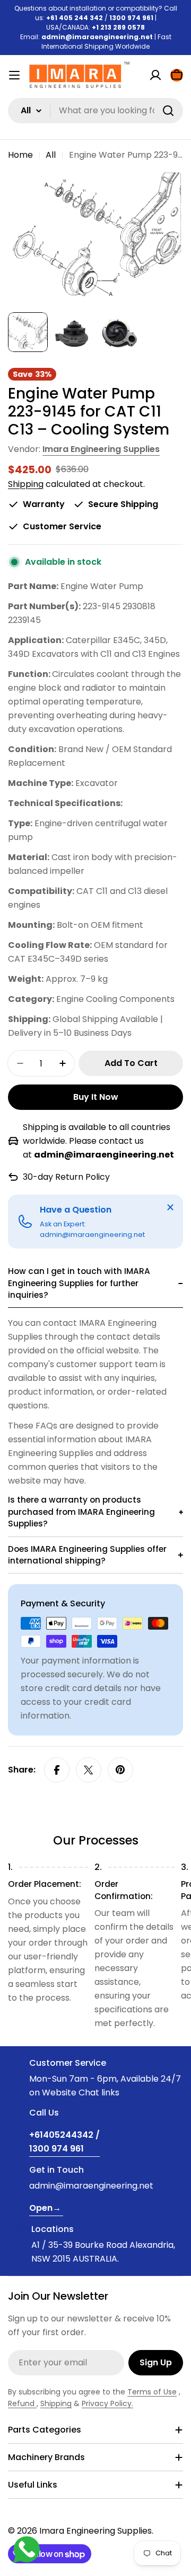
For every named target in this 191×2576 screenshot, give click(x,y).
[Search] (168, 111)
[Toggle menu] (14, 75)
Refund (22, 2403)
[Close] (170, 1207)
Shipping (26, 484)
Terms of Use (152, 2392)
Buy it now (96, 1097)
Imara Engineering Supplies (101, 449)
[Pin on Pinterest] (120, 1770)
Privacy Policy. (107, 2403)
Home (20, 155)
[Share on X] (89, 1770)
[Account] (155, 75)
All (51, 155)
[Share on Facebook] (57, 1770)
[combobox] (95, 111)
